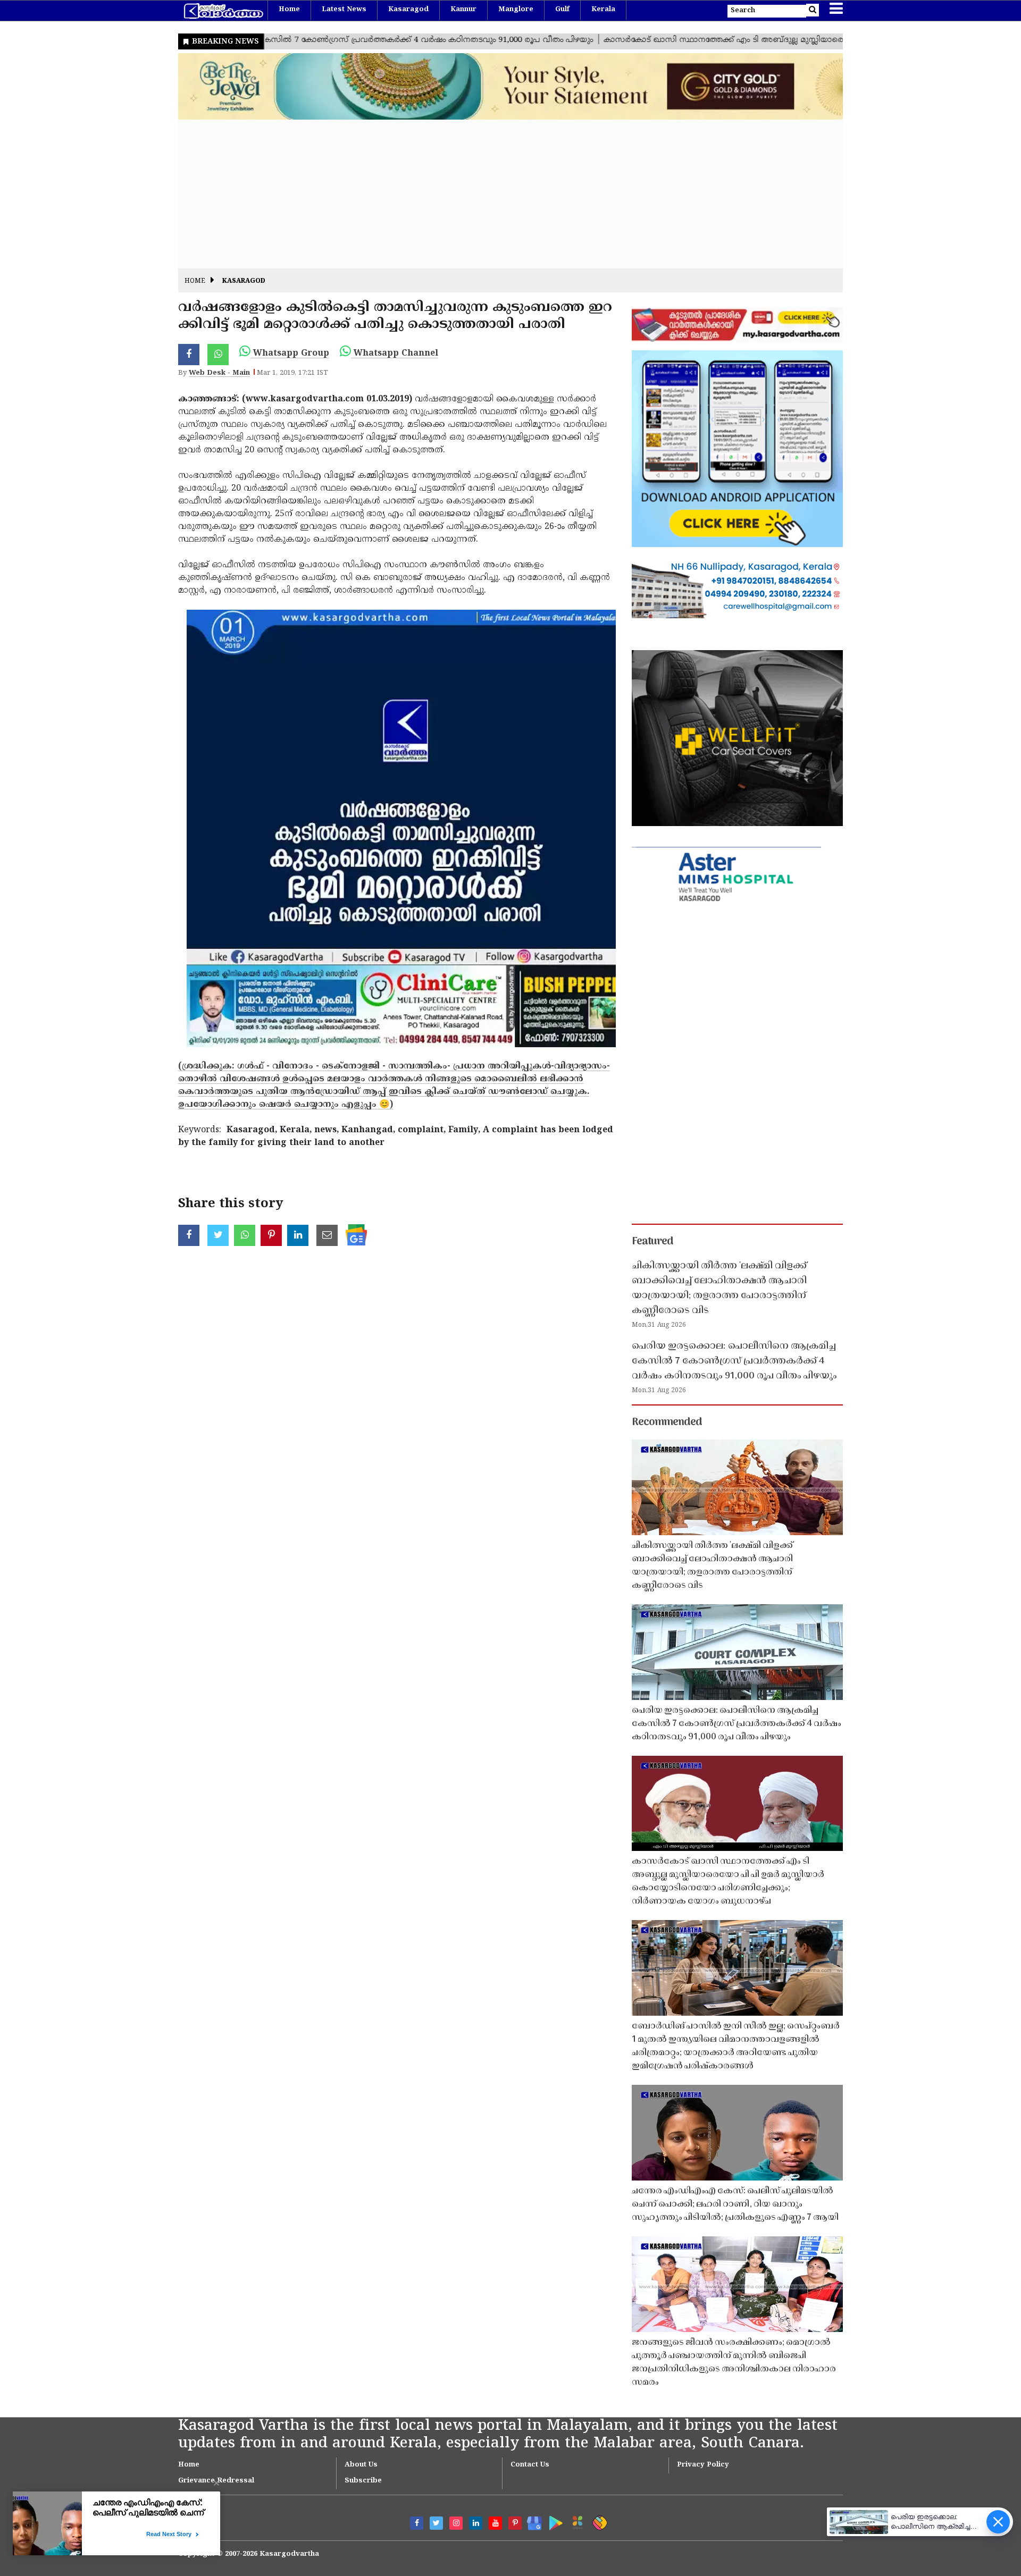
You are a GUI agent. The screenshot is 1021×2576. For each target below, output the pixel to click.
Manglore (516, 10)
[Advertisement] (497, 194)
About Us (361, 2465)
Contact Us (530, 2465)
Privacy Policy (703, 2465)
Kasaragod (408, 10)
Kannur (463, 10)
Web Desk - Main (219, 373)
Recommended (667, 1422)
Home (289, 10)
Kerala (603, 10)
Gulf (562, 10)
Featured (652, 1242)
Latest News (344, 10)
